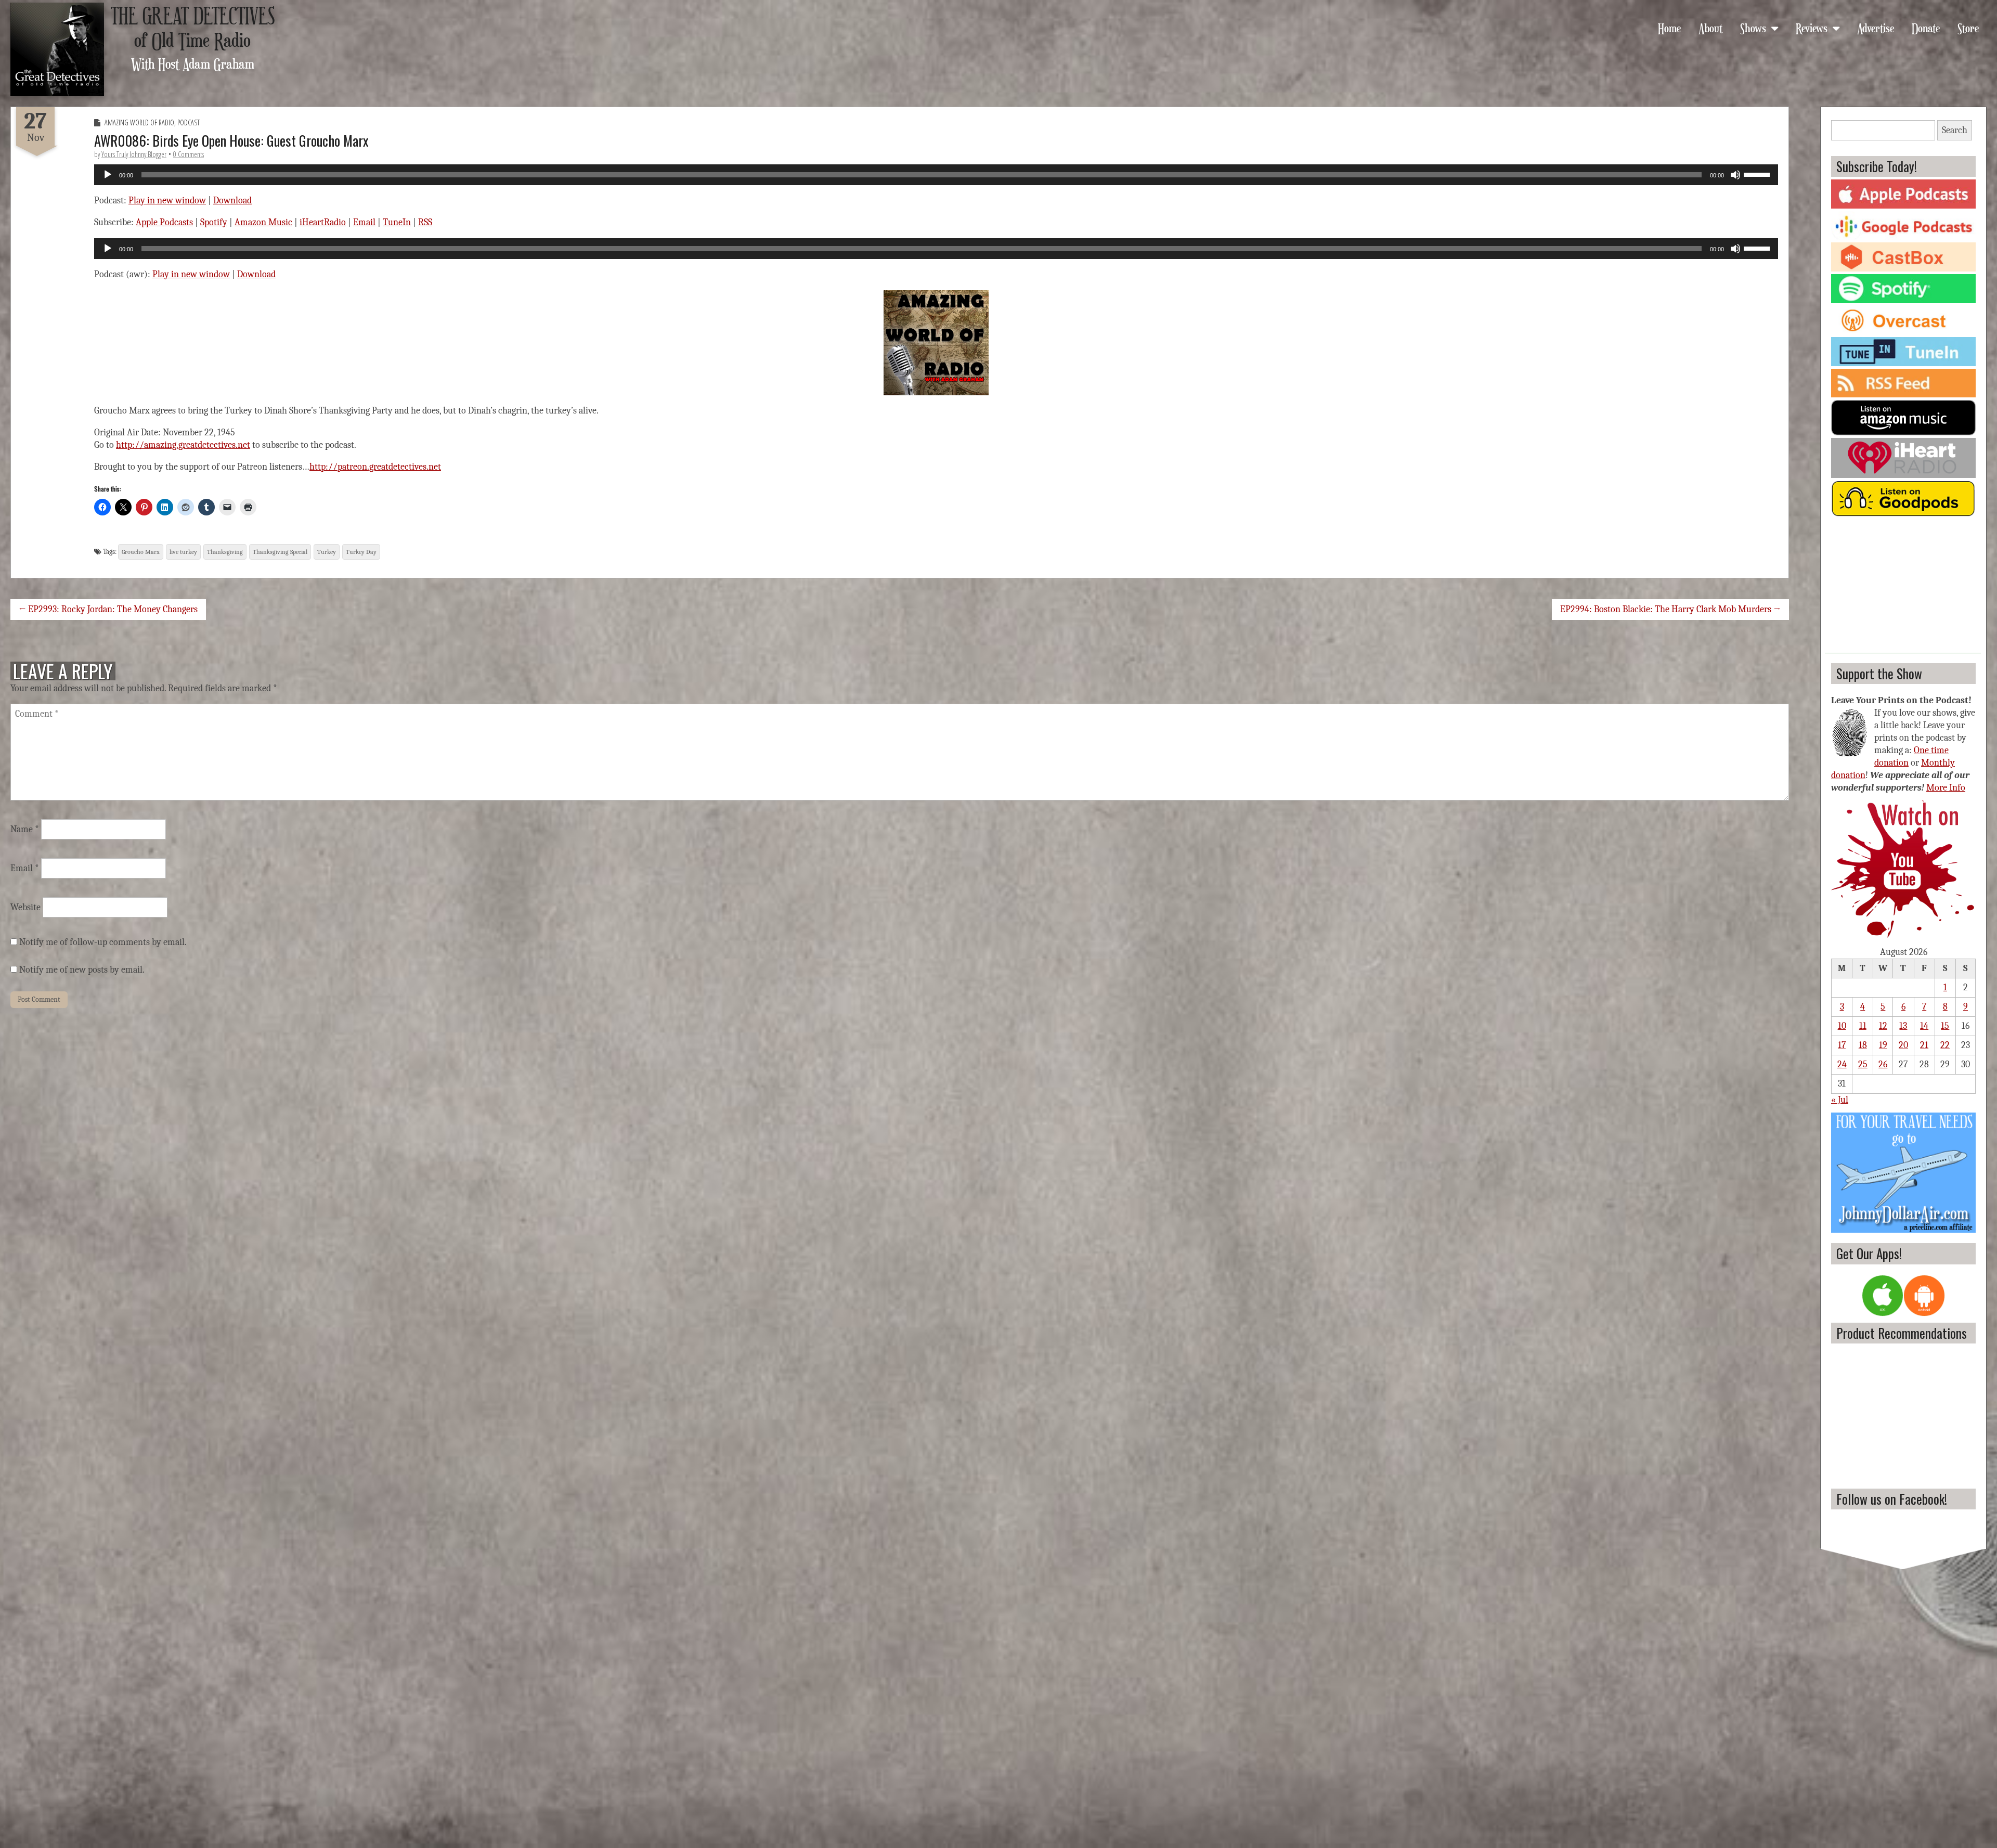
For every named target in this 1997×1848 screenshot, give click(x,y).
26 (1883, 1064)
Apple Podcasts (164, 222)
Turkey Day (361, 552)
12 (1883, 1026)
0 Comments (189, 154)
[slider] (1758, 174)
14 (1924, 1026)
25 (1863, 1064)
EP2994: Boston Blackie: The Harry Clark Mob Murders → (1670, 609)
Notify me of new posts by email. (82, 970)
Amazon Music (263, 222)
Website (25, 907)
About (1710, 28)
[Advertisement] (1903, 588)
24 (1842, 1064)
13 (1903, 1026)
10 (1842, 1026)
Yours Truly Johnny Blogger (134, 154)
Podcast (189, 122)
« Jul (1840, 1100)
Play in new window (167, 201)
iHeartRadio (323, 222)
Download (232, 201)
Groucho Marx (141, 552)
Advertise (1876, 28)
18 (1863, 1045)
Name (25, 829)
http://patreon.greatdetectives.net (375, 467)
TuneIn (397, 222)
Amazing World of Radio (139, 122)
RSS (425, 222)
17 (1842, 1045)
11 (1863, 1026)
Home (1669, 28)
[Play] (108, 175)
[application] (936, 175)
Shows (1753, 28)
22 (1945, 1045)
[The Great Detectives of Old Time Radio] (57, 49)
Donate (1926, 28)
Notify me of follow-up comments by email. (103, 942)
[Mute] (1735, 175)
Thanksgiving (225, 552)
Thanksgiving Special (280, 552)
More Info (1946, 788)
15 (1945, 1026)
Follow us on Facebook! (1892, 1499)
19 (1883, 1045)
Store (1968, 28)
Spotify (214, 222)
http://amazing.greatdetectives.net (183, 445)
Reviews (1812, 28)
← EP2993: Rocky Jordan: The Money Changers (108, 609)
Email (364, 222)
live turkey (183, 552)
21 (1924, 1045)
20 (1903, 1045)
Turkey (327, 552)
